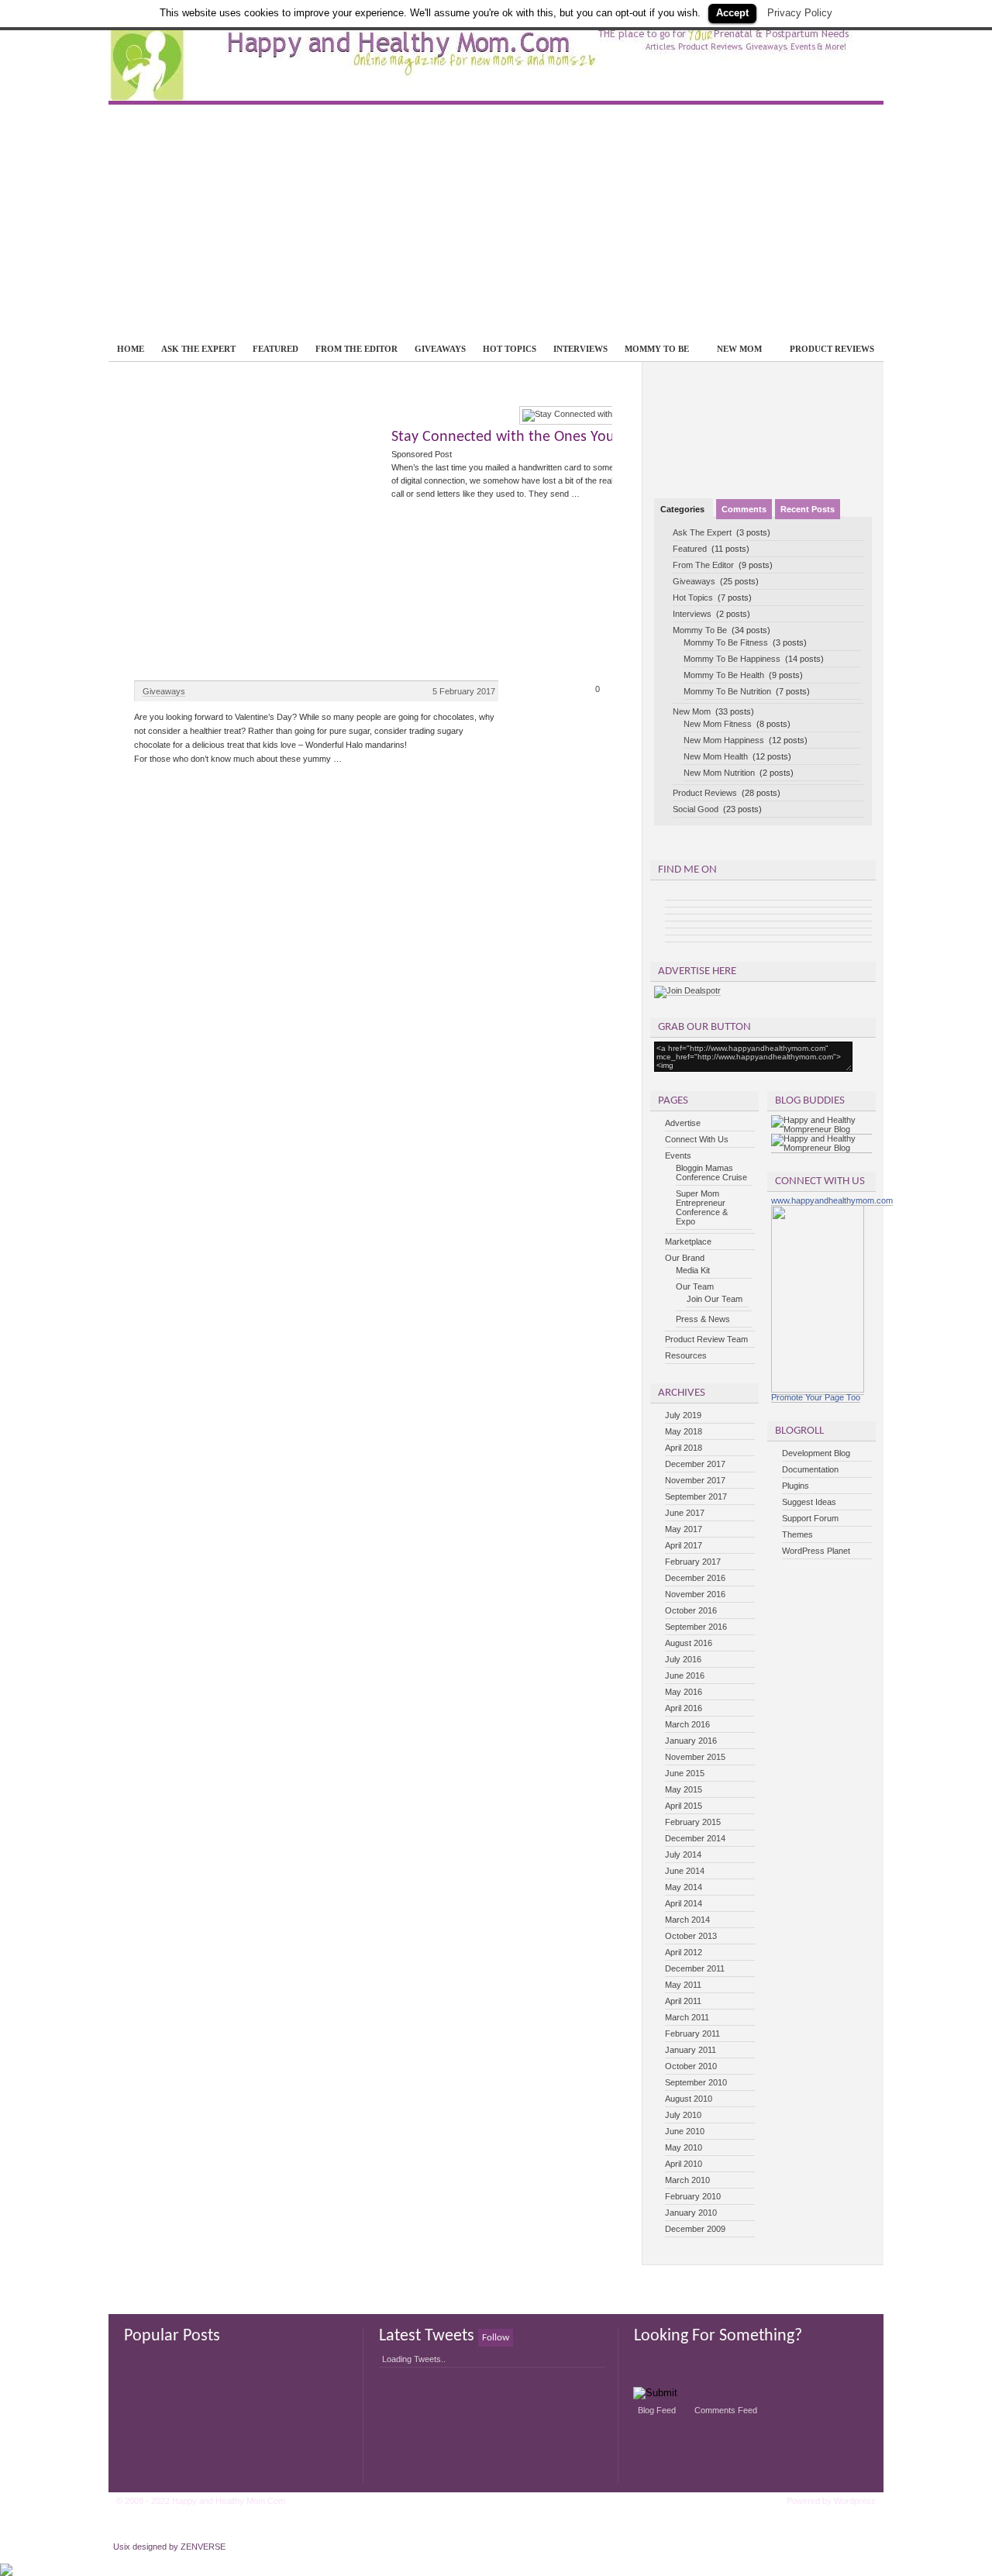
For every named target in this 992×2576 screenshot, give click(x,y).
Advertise (683, 1123)
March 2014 (687, 1920)
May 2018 (684, 1431)
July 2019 (683, 1415)
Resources (686, 1355)
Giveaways (440, 349)
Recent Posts (808, 509)
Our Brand (685, 1258)
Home (131, 349)
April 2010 (684, 2164)
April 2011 (683, 2001)
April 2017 (684, 1545)
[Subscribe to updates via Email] (772, 408)
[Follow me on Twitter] (763, 408)
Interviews (580, 349)
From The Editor (356, 349)
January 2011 (691, 2050)
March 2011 (687, 2017)
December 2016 (695, 1578)
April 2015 (684, 1806)
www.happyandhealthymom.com (832, 1200)
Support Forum (810, 1518)
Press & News (703, 1319)
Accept (732, 13)
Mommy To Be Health (724, 675)
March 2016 (687, 1724)
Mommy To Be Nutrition (727, 691)
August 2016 (689, 1643)
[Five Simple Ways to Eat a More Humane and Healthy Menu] (372, 414)
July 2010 (683, 2115)
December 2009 (695, 2229)
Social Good (696, 809)
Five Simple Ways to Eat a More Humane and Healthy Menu (352, 437)
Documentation (810, 1469)
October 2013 (691, 1936)
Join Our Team (715, 1299)
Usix (122, 2547)
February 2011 (692, 2034)
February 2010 (693, 2196)
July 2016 (683, 1659)
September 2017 (696, 1496)
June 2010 (685, 2131)
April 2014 (684, 1903)
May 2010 (684, 2147)
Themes (797, 1534)
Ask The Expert (198, 349)
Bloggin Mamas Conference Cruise (711, 1173)
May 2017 (684, 1529)
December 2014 (695, 1838)
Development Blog (816, 1453)
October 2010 (691, 2066)
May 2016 (684, 1692)
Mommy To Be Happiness (732, 659)
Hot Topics (510, 349)
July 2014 (683, 1855)
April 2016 (684, 1708)
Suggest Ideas (809, 1502)
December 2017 (695, 1464)
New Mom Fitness (718, 724)
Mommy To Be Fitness (726, 642)
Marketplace (688, 1242)
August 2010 (689, 2099)
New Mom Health (716, 756)
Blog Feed (657, 2410)
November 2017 (695, 1480)
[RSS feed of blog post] (755, 408)
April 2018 (684, 1448)
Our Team (695, 1286)
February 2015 (693, 1822)
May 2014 (684, 1887)
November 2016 (695, 1594)
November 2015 (695, 1757)
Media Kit (693, 1270)
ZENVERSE (203, 2547)
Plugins (796, 1486)
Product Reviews (832, 349)
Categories (684, 509)
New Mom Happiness (724, 740)
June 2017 (685, 1513)
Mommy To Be (653, 349)
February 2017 (693, 1562)
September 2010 (696, 2082)
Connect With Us (697, 1139)
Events (678, 1155)
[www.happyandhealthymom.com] (818, 1390)
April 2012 (684, 1952)
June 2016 (685, 1675)
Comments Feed (726, 2410)
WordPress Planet (816, 1551)
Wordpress (855, 2501)
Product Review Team (706, 1339)
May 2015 (684, 1789)
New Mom (735, 349)
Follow (496, 2338)
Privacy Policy (800, 13)
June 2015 (685, 1773)
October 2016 (691, 1610)
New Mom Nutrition (719, 773)
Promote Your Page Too (816, 1397)
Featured (276, 349)
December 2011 (695, 1968)
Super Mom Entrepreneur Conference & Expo (702, 1207)
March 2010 (687, 2180)
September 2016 (696, 1627)
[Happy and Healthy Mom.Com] (496, 95)
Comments (744, 509)
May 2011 (683, 1985)
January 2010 (691, 2213)
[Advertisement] (496, 221)
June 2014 (685, 1871)
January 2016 (691, 1741)
